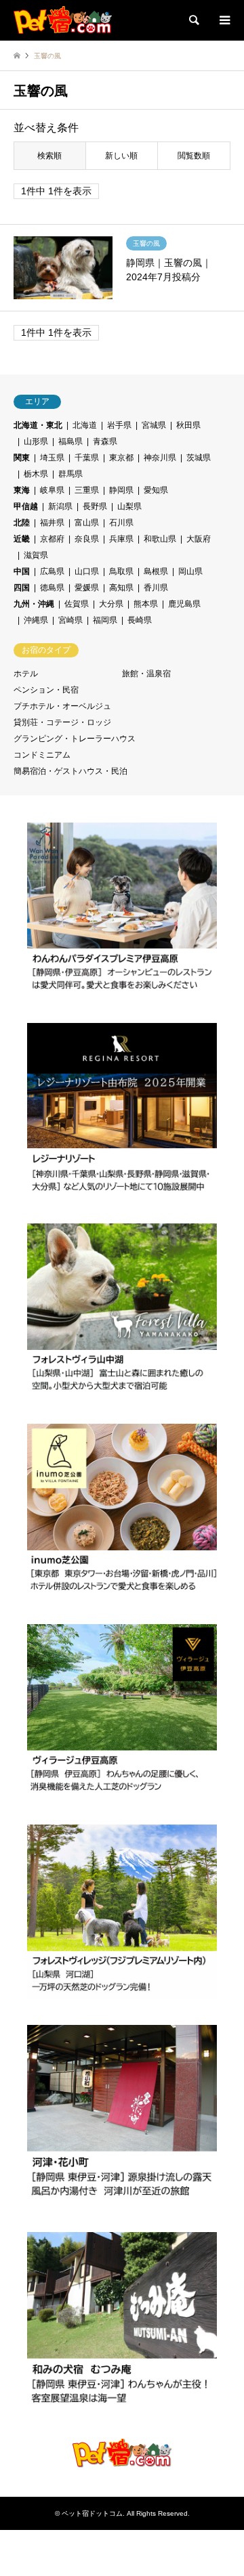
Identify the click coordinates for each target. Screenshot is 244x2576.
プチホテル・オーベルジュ (62, 706)
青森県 (105, 441)
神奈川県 (160, 458)
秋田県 (188, 425)
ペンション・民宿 (46, 690)
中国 (22, 571)
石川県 (121, 523)
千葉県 (87, 458)
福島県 (70, 441)
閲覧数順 (194, 156)
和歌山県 (160, 539)
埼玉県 (52, 458)
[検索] (193, 20)
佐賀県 (77, 604)
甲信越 (26, 506)
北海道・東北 (38, 425)
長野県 (95, 506)
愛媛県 (87, 588)
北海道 (85, 425)
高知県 (121, 588)
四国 (22, 588)
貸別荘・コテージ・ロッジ (62, 722)
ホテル (26, 674)
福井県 (52, 523)
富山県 (87, 523)
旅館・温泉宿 (146, 674)
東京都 (121, 458)
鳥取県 (121, 571)
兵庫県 (121, 539)
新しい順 (121, 156)
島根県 (156, 571)
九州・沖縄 (34, 604)
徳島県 (52, 588)
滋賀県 (36, 555)
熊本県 (146, 604)
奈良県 (87, 539)
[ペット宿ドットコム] (63, 20)
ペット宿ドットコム (92, 2513)
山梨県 (129, 506)
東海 (22, 490)
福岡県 (105, 620)
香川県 (156, 588)
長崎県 (140, 620)
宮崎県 (70, 620)
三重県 (87, 490)
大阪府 (199, 539)
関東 (22, 458)
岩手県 (119, 425)
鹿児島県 (184, 604)
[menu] (224, 20)
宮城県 (154, 425)
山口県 (87, 571)
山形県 (36, 441)
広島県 (52, 571)
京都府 (52, 539)
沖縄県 (36, 620)
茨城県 (199, 458)
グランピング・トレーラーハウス (75, 739)
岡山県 (190, 571)
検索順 (49, 156)
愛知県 (156, 490)
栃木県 (36, 474)
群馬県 (70, 474)
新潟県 (60, 506)
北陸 (22, 523)
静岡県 (121, 490)
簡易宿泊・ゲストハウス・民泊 (70, 771)
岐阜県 (52, 490)
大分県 (111, 604)
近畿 (22, 539)
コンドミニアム (42, 755)
